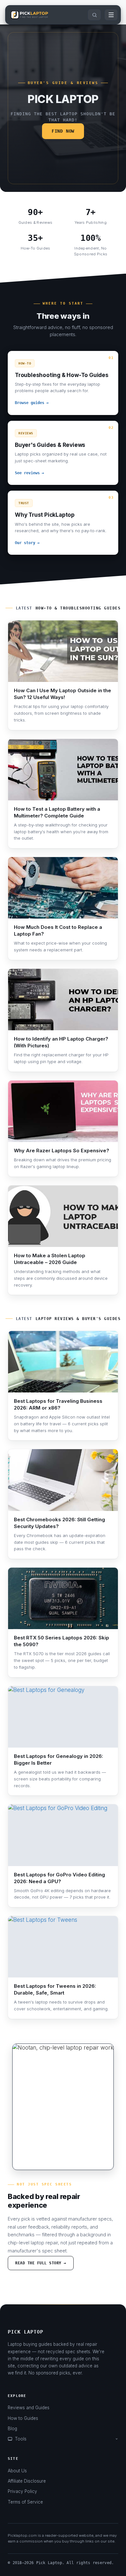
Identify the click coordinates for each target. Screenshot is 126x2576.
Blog (12, 2429)
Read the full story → (41, 2263)
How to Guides (23, 2418)
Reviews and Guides (29, 2408)
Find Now (63, 131)
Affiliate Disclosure (27, 2481)
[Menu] (111, 15)
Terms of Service (25, 2502)
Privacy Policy (22, 2491)
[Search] (94, 15)
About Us (17, 2471)
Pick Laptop (26, 2332)
